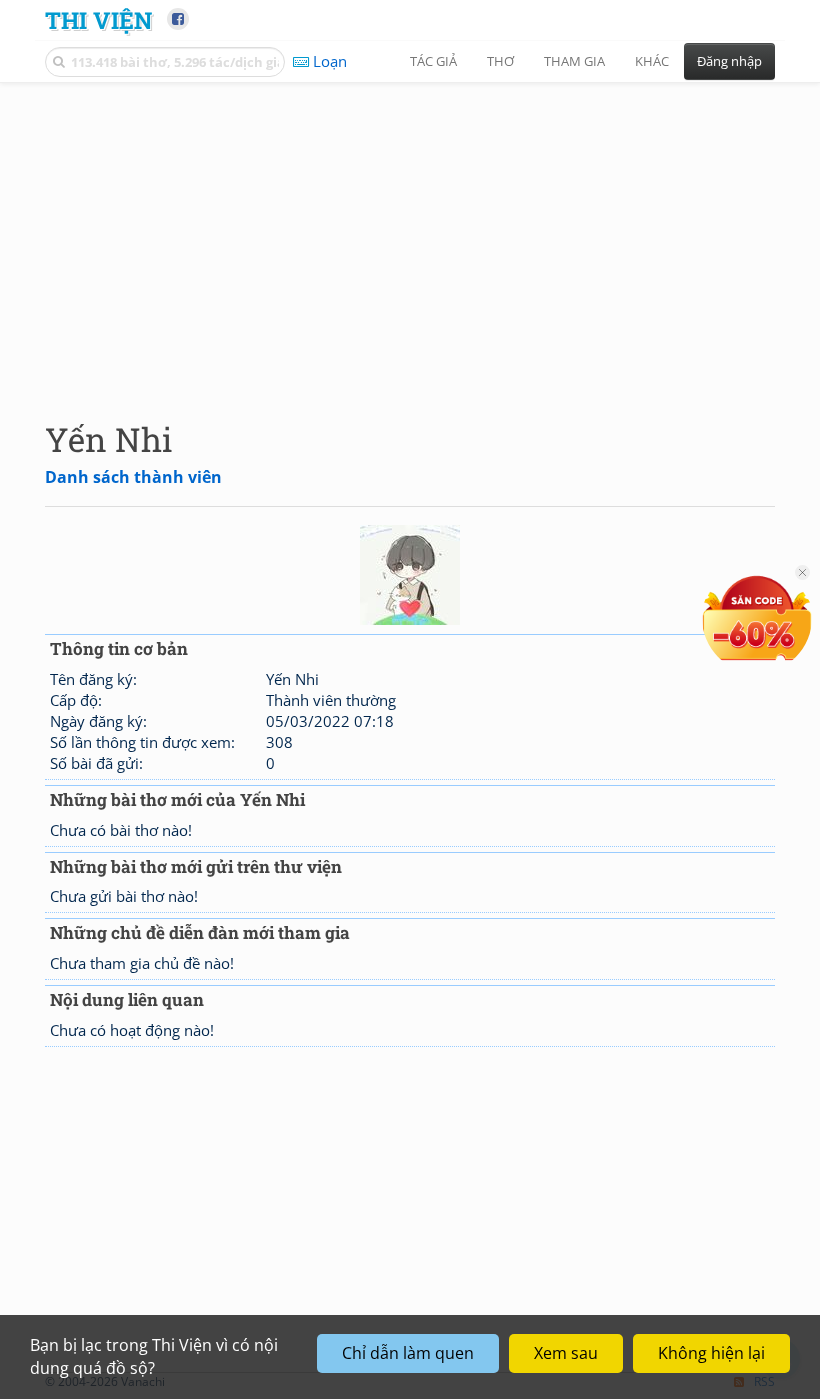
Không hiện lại (711, 1353)
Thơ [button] (500, 61)
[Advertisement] (410, 235)
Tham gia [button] (574, 61)
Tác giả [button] (433, 61)
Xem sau (566, 1353)
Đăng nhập (729, 61)
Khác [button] (652, 61)
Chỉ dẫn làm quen (408, 1353)
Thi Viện (98, 19)
